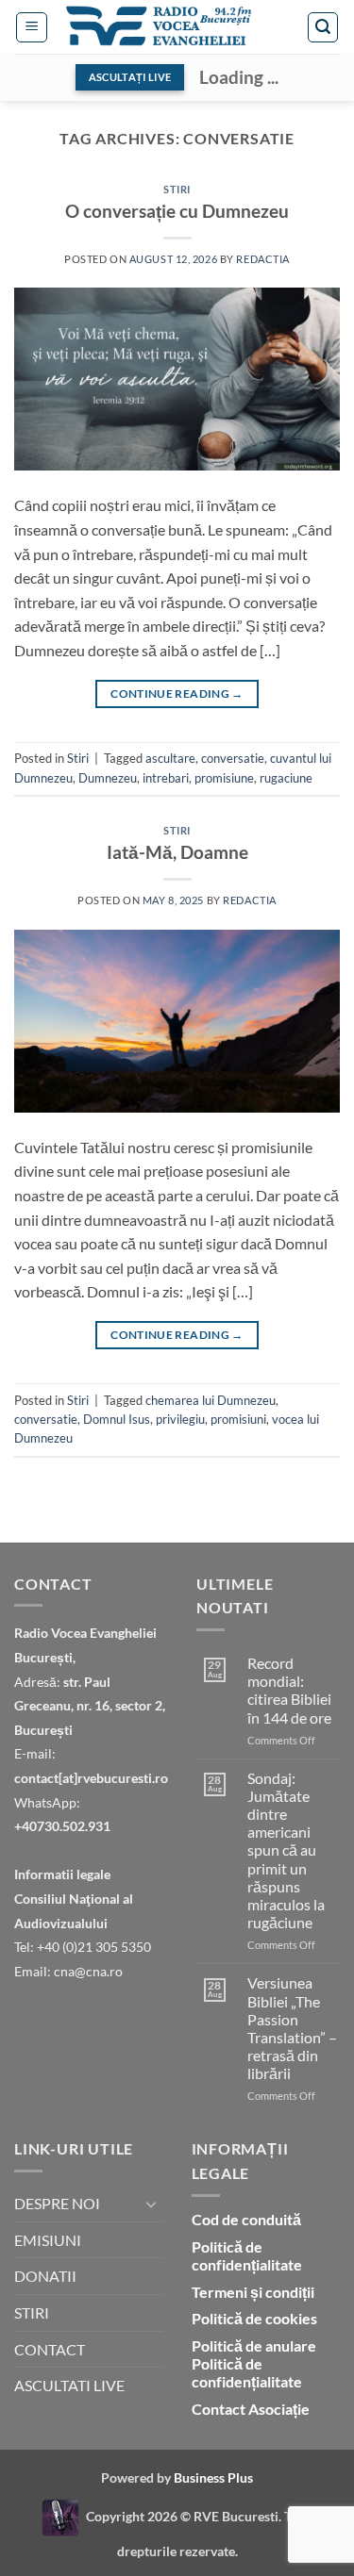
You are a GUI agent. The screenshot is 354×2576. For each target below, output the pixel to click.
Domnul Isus (117, 1419)
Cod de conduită (246, 2219)
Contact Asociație (251, 2409)
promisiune (224, 778)
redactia (262, 259)
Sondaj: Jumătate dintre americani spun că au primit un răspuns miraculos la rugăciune (286, 1850)
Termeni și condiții (253, 2292)
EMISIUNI (48, 2240)
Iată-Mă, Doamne (177, 852)
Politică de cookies (254, 2318)
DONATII (45, 2276)
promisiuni (238, 1419)
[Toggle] (152, 2204)
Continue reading (177, 694)
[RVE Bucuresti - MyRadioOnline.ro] (60, 2516)
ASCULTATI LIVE (69, 2385)
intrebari (166, 778)
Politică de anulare (254, 2345)
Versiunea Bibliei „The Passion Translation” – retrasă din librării (292, 2028)
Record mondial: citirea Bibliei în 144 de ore (289, 1690)
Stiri (177, 189)
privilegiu (180, 1419)
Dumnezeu (108, 778)
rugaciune (286, 778)
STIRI (32, 2312)
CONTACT (50, 2349)
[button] (32, 27)
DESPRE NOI (57, 2203)
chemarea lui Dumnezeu (211, 1400)
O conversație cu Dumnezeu (177, 211)
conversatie (233, 758)
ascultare (170, 758)
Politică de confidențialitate (247, 2255)
